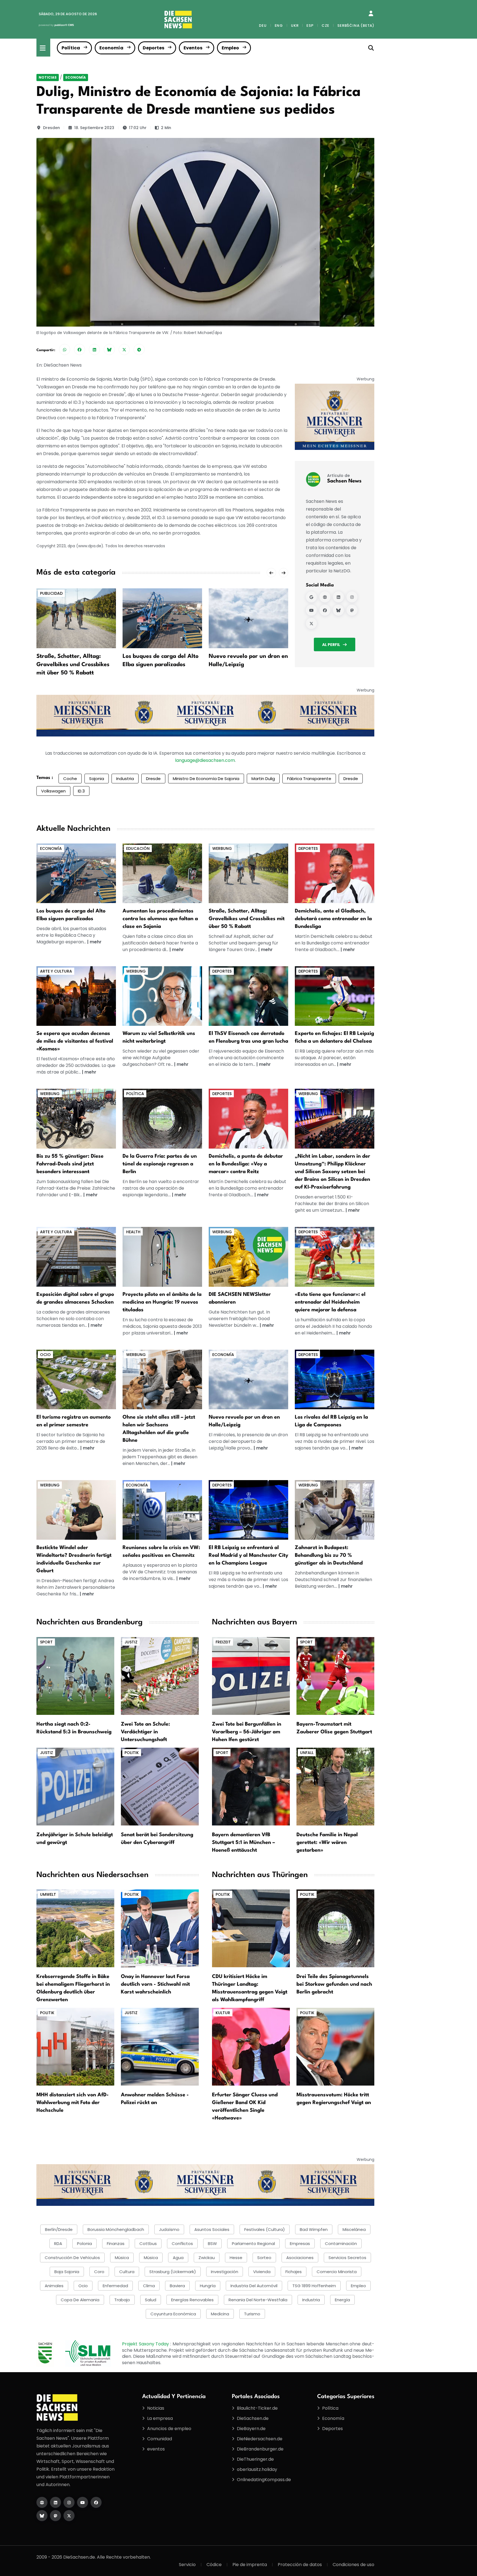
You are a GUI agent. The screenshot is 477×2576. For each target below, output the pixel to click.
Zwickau (207, 2258)
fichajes (294, 2272)
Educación (138, 848)
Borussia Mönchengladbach (116, 2229)
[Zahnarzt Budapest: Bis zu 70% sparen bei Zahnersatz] (335, 1510)
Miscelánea (354, 2229)
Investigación (225, 2272)
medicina (220, 2314)
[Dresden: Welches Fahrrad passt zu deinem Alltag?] (76, 1118)
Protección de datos (300, 2565)
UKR (295, 26)
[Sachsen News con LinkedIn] (338, 597)
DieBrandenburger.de (260, 2449)
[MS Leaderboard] (205, 715)
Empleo (230, 48)
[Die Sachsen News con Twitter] (69, 2516)
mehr (96, 942)
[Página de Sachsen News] (325, 597)
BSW (212, 2243)
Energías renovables (192, 2300)
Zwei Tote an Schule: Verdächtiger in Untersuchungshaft (145, 1732)
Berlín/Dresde (59, 2229)
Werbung (222, 848)
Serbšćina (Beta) (356, 26)
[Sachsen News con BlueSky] (338, 610)
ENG (279, 26)
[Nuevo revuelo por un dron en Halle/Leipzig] (248, 618)
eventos (156, 2449)
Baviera (177, 2286)
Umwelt (48, 1894)
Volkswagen (53, 791)
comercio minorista (337, 2272)
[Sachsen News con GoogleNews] (311, 597)
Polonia (84, 2243)
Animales (54, 2286)
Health (133, 1232)
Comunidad (160, 2439)
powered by (56, 25)
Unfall (307, 1753)
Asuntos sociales (212, 2229)
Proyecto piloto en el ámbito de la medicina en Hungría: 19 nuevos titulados (162, 1302)
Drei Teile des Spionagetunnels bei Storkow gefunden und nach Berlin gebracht (334, 1984)
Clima (149, 2286)
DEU (263, 26)
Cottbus (148, 2243)
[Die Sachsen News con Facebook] (96, 2502)
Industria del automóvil (254, 2286)
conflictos (182, 2243)
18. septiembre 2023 (94, 128)
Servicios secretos (347, 2258)
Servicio (187, 2565)
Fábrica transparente (309, 779)
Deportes (153, 48)
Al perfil (331, 645)
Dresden (51, 128)
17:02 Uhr (138, 128)
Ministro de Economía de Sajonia (206, 779)
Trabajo (122, 2300)
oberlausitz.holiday (257, 2469)
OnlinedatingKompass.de (264, 2480)
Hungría (208, 2286)
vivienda (262, 2272)
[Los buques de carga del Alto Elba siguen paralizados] (162, 618)
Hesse (236, 2258)
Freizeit (223, 1642)
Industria (125, 779)
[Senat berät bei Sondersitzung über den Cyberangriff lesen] (160, 1786)
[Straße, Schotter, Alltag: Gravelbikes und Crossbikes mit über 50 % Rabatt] (76, 618)
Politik (132, 1753)
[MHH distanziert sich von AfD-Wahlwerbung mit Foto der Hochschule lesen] (75, 2046)
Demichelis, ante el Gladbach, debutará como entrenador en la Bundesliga (333, 919)
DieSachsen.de (253, 2418)
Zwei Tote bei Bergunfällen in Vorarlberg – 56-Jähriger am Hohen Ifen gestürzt (247, 1732)
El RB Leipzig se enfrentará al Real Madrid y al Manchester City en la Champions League (248, 1555)
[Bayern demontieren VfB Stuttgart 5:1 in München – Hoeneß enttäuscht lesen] (251, 1786)
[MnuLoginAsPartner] (371, 14)
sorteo (264, 2258)
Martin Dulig (263, 779)
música (122, 2258)
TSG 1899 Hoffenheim (314, 2286)
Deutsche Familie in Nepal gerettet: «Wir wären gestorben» (327, 1843)
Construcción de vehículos (72, 2258)
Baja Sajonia (67, 2272)
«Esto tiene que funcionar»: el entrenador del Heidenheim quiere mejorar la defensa (330, 1302)
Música (151, 2258)
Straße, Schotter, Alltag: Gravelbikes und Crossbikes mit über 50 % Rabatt (73, 665)
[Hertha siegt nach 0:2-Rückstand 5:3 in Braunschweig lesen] (75, 1676)
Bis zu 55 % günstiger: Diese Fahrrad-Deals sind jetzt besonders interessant (70, 1164)
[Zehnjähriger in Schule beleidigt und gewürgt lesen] (75, 1786)
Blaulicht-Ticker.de (257, 2408)
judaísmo (169, 2229)
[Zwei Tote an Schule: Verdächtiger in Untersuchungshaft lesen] (160, 1676)
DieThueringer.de (255, 2459)
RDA (58, 2243)
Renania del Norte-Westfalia (258, 2300)
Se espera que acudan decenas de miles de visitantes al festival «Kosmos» (75, 1041)
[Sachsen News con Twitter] (311, 624)
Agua (178, 2258)
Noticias (48, 77)
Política (71, 48)
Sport (46, 1642)
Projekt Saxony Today (146, 2344)
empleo (358, 2286)
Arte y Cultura (56, 971)
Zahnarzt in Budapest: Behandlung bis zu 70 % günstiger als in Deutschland (329, 1555)
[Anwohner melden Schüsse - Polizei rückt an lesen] (160, 2046)
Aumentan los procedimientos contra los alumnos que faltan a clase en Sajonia (160, 919)
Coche (70, 779)
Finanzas (116, 2243)
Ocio (45, 1355)
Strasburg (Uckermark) (173, 2272)
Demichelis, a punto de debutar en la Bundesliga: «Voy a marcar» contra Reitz (246, 1164)
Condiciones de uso (353, 2565)
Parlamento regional (253, 2243)
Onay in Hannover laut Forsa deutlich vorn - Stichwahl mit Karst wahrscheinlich (155, 1984)
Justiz (131, 1642)
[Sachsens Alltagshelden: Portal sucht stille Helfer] (162, 1379)
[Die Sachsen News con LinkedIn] (55, 2502)
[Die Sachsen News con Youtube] (83, 2502)
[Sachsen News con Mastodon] (352, 610)
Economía (111, 48)
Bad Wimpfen (314, 2229)
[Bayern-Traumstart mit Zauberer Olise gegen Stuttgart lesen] (335, 1676)
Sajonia (97, 779)
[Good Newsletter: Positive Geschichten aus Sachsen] (248, 1257)
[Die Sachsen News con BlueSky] (42, 2516)
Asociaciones (300, 2258)
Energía (342, 2300)
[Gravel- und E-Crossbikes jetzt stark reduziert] (248, 873)
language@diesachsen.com (205, 760)
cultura (127, 2272)
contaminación (341, 2243)
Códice (214, 2565)
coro (99, 2272)
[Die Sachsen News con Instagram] (69, 2502)
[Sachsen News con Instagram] (352, 597)
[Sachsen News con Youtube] (311, 610)
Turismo (252, 2314)
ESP (310, 26)
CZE (325, 26)
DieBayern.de (251, 2429)
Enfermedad (115, 2286)
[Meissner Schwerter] (335, 417)
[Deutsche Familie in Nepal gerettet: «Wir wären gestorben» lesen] (335, 1786)
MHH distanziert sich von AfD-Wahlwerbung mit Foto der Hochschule (73, 2103)
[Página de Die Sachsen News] (42, 2502)
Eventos (193, 48)
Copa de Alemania (80, 2300)
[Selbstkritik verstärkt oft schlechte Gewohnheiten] (162, 996)
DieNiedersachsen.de (260, 2439)
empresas (300, 2243)
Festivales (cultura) (265, 2229)
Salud (151, 2300)
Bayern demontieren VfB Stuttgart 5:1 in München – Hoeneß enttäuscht (243, 1843)
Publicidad (51, 593)
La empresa (160, 2418)
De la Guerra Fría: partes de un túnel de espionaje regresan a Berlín (160, 1164)
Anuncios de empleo (169, 2429)
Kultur (223, 2013)
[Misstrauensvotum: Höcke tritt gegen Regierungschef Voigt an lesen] (335, 2046)
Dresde (153, 779)
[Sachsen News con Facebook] (325, 610)
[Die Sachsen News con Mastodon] (55, 2516)
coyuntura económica (173, 2314)
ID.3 (81, 791)
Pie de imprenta (250, 2565)
